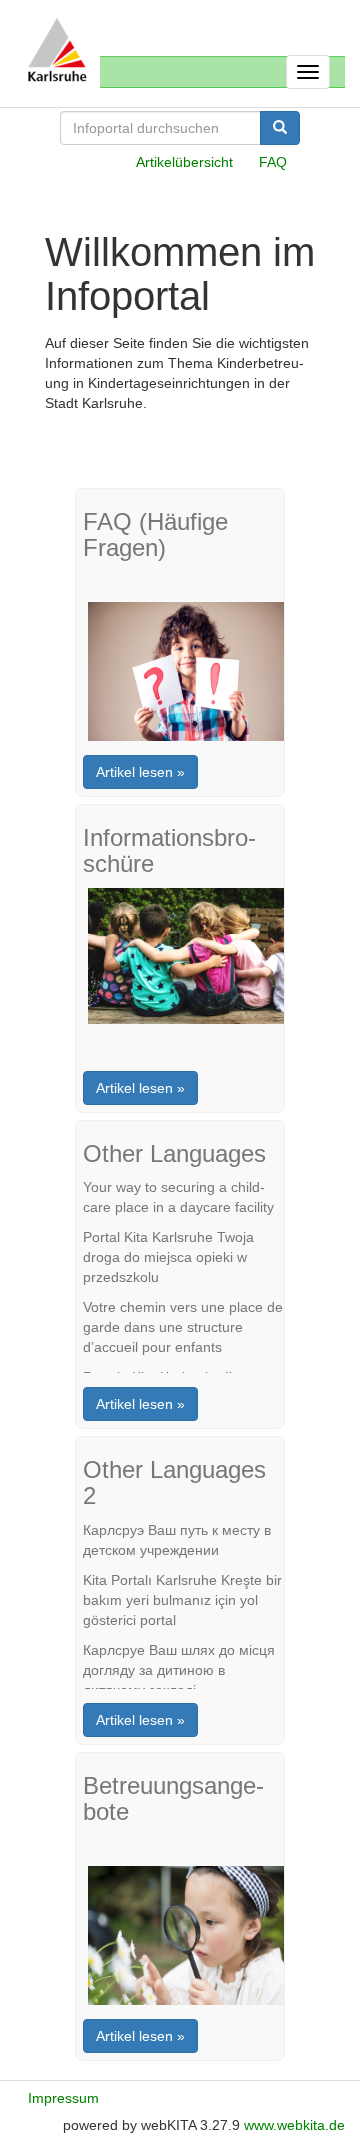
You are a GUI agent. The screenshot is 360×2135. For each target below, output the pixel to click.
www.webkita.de (294, 2125)
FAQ (273, 162)
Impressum (63, 2098)
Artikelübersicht (184, 162)
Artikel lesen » (140, 772)
